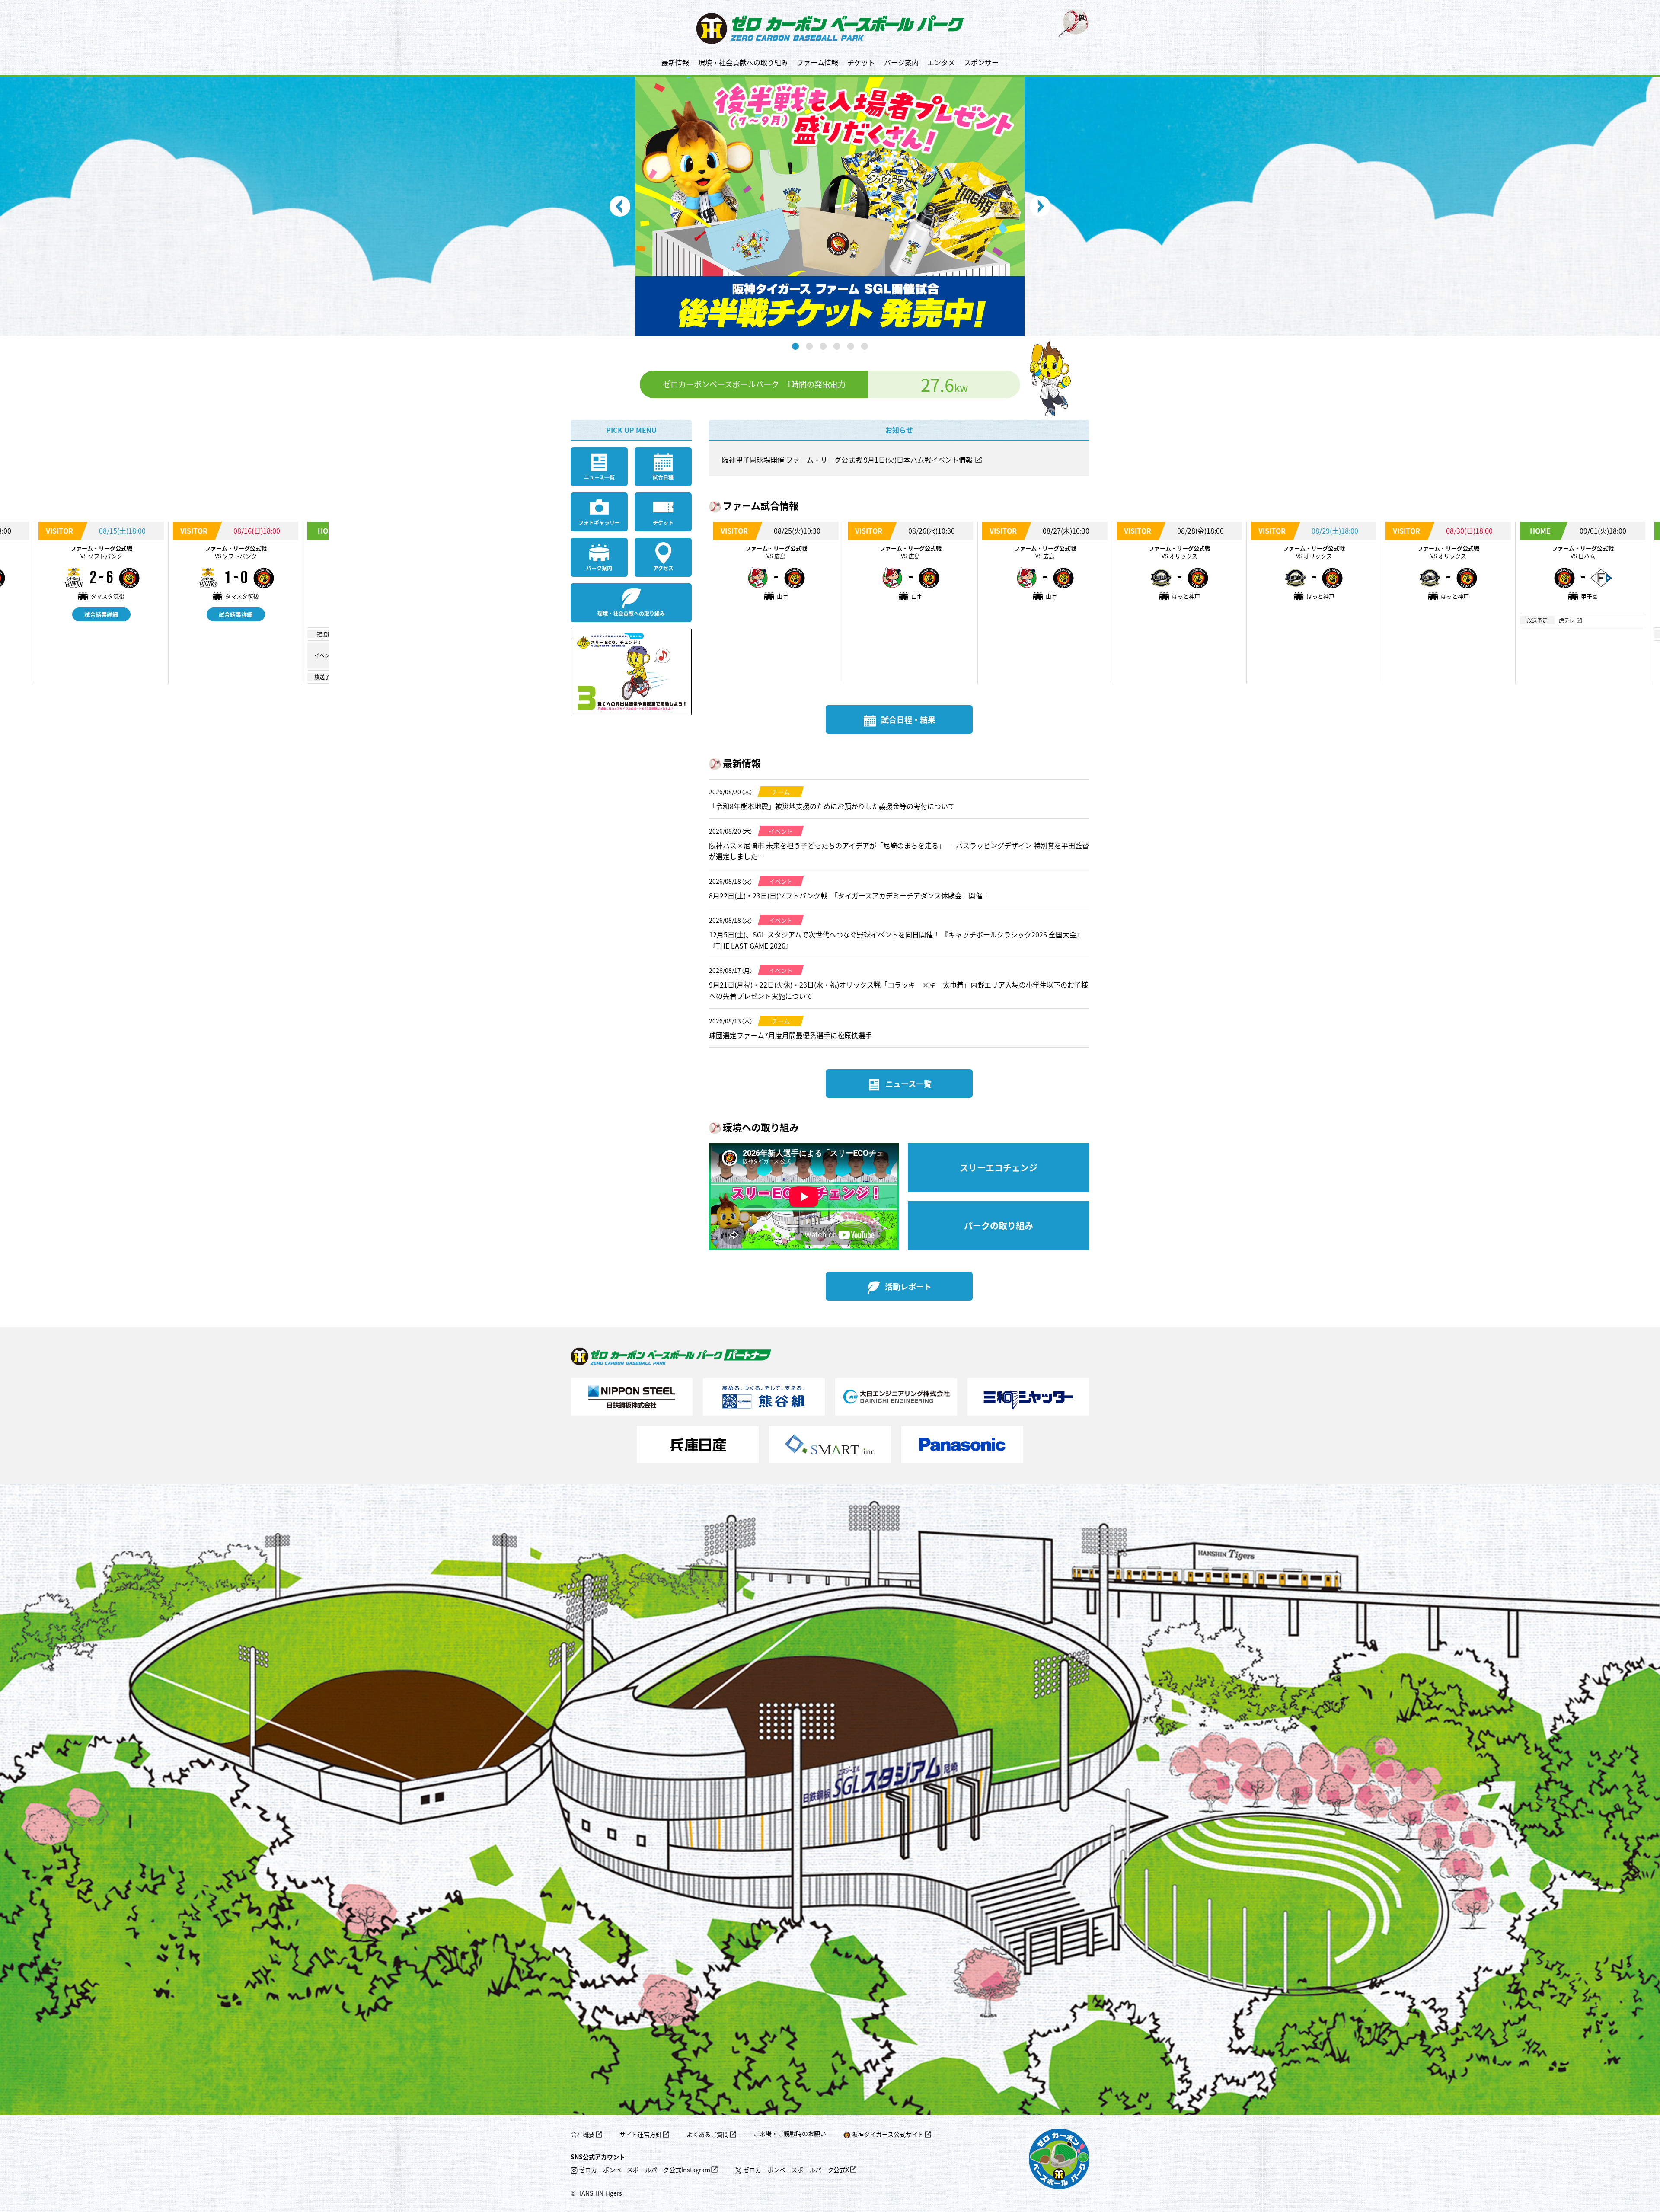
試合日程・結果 (908, 719)
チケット (861, 62)
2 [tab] (809, 346)
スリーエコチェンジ (999, 1168)
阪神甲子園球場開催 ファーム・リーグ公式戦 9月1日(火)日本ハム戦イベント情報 (848, 460)
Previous (620, 206)
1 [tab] (795, 346)
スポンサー (981, 62)
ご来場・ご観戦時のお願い (790, 2133)
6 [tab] (865, 346)
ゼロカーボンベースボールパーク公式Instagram (645, 2170)
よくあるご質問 (708, 2134)
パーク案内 (901, 62)
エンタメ (941, 62)
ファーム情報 (817, 62)
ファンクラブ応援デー (372, 663)
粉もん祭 (357, 647)
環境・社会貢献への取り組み (743, 62)
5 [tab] (851, 346)
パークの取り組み (999, 1226)
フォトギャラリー (599, 523)
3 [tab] (823, 346)
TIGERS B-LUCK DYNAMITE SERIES (388, 655)
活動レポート (908, 1286)
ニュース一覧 (599, 477)
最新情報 (675, 62)
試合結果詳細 (101, 614)
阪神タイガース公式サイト (888, 2134)
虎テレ (355, 677)
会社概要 (583, 2134)
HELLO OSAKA (364, 634)
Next (1040, 206)
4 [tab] (837, 346)
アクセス (663, 568)
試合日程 (663, 477)
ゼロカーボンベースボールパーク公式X (796, 2170)
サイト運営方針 (641, 2134)
